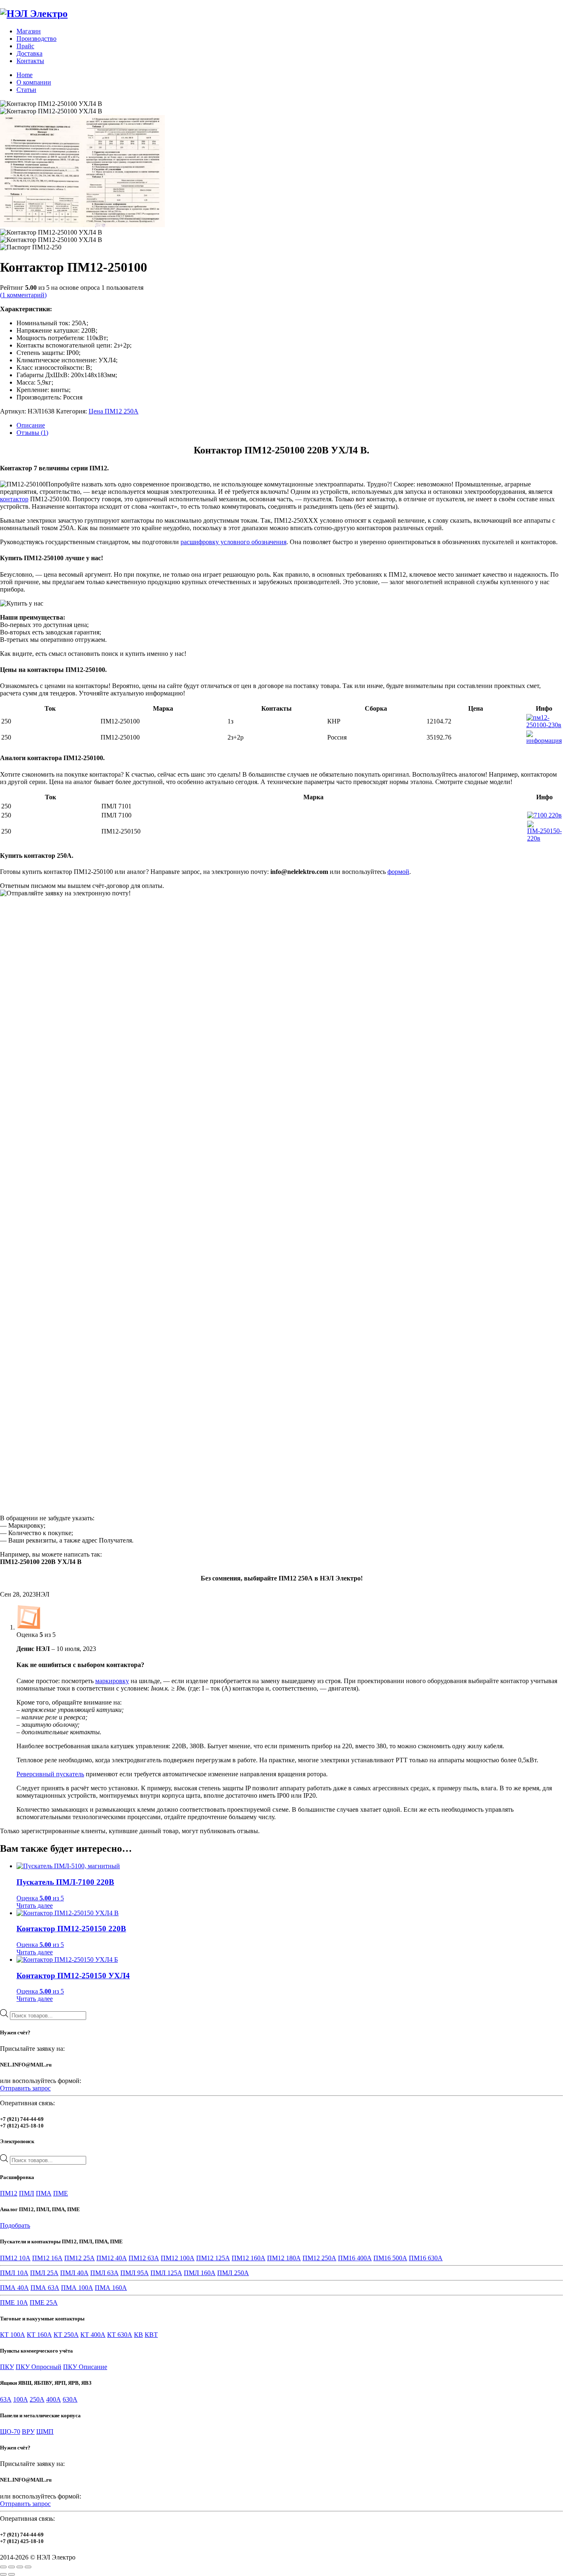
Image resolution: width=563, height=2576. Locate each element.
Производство (36, 39)
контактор (14, 499)
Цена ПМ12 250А (114, 411)
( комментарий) (23, 295)
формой (398, 872)
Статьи (26, 90)
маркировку (112, 1681)
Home (25, 75)
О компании (34, 82)
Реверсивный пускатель (50, 1774)
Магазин (29, 31)
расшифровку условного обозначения (233, 542)
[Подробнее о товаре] (544, 725)
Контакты (30, 61)
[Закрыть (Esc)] (28, 2567)
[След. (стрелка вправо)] (12, 2574)
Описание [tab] (31, 425)
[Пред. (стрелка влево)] (3, 2574)
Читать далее (35, 1906)
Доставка (29, 53)
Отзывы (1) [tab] (32, 433)
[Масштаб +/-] (3, 2567)
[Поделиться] (20, 2567)
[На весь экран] (12, 2567)
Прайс (25, 46)
